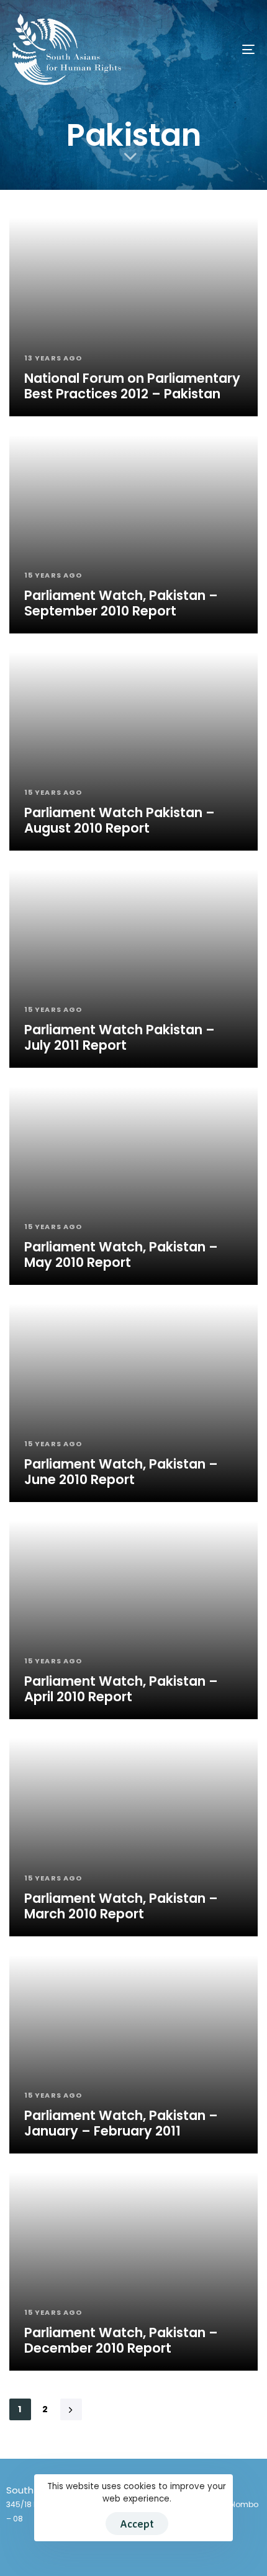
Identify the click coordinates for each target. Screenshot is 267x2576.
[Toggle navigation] (214, 49)
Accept (137, 2524)
